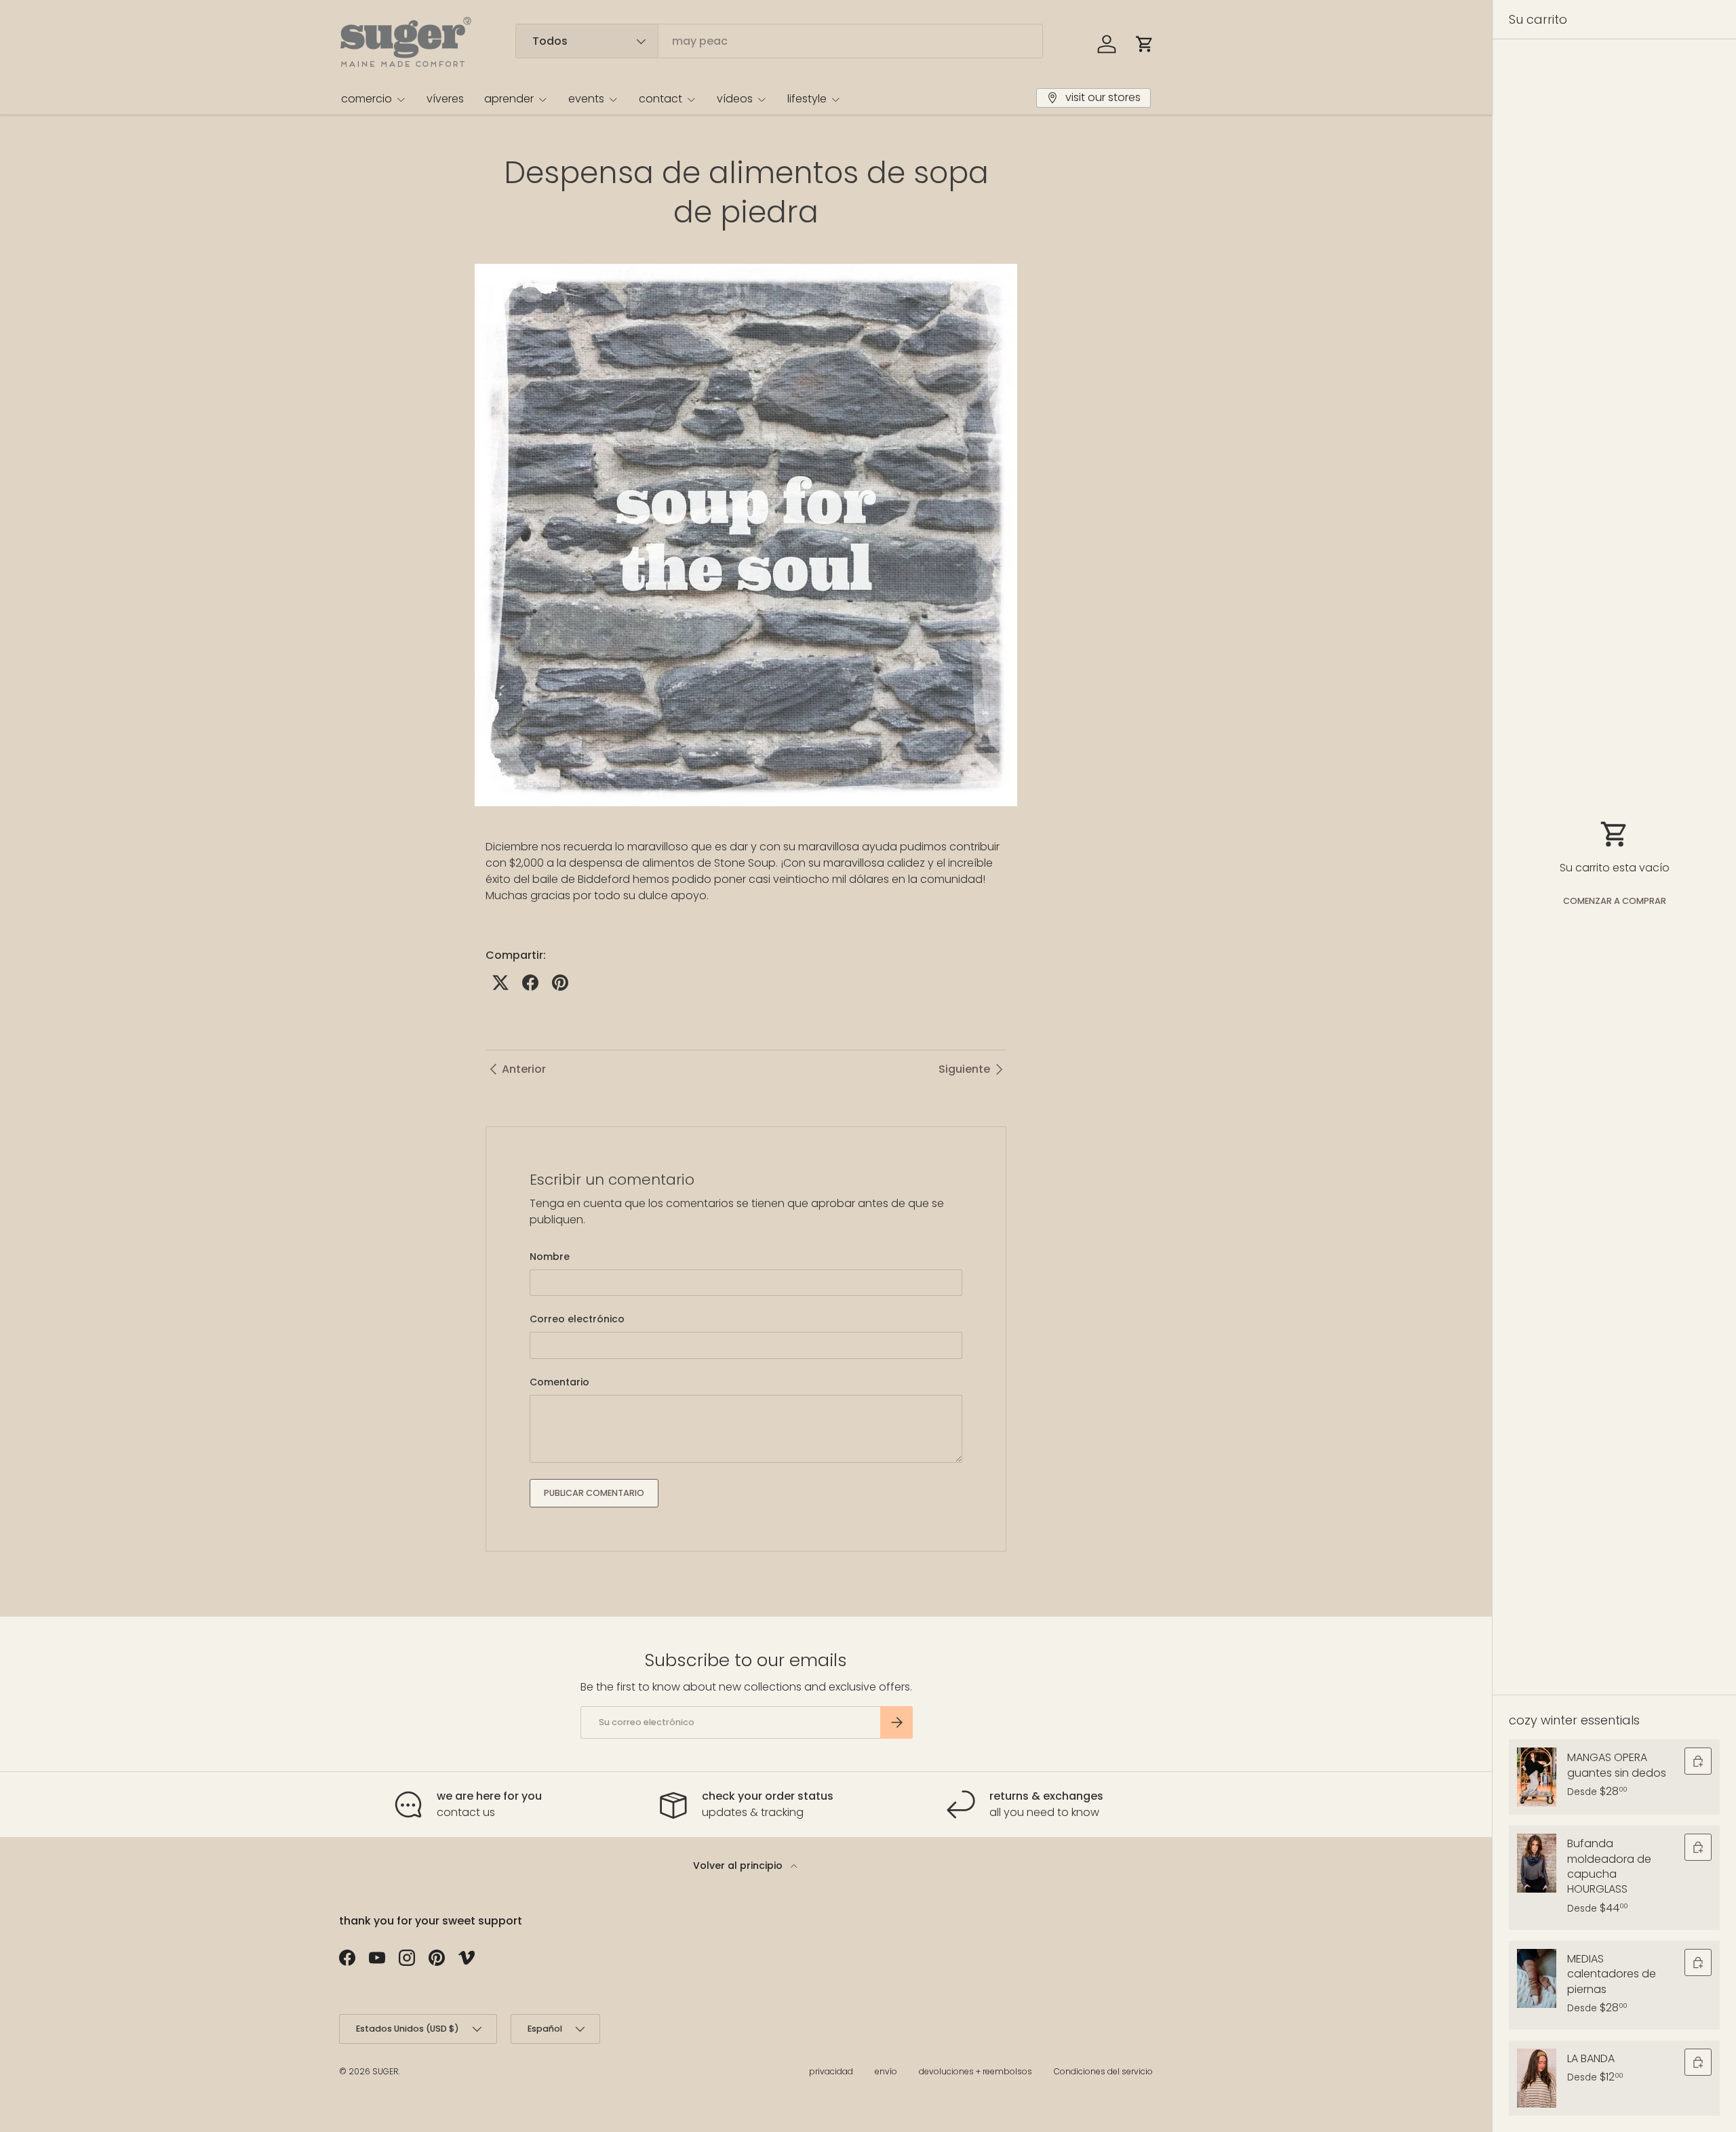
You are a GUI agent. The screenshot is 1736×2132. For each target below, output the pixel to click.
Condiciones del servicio (1103, 2071)
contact (660, 99)
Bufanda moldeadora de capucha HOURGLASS (1609, 1866)
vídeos (735, 99)
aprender (509, 99)
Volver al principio (739, 1865)
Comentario (559, 1382)
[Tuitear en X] (500, 983)
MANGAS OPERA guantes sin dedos (1617, 1765)
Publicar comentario (594, 1493)
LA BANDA (1591, 2058)
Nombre (550, 1257)
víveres (445, 99)
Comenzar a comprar (1615, 901)
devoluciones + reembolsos (975, 2071)
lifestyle (807, 99)
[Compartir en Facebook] (530, 983)
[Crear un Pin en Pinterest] (560, 983)
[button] (1145, 44)
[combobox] (779, 41)
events (586, 99)
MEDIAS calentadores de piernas (1612, 1974)
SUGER (386, 2071)
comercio (367, 99)
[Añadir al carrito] (1698, 1761)
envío (886, 2071)
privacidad (831, 2071)
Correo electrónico (577, 1319)
